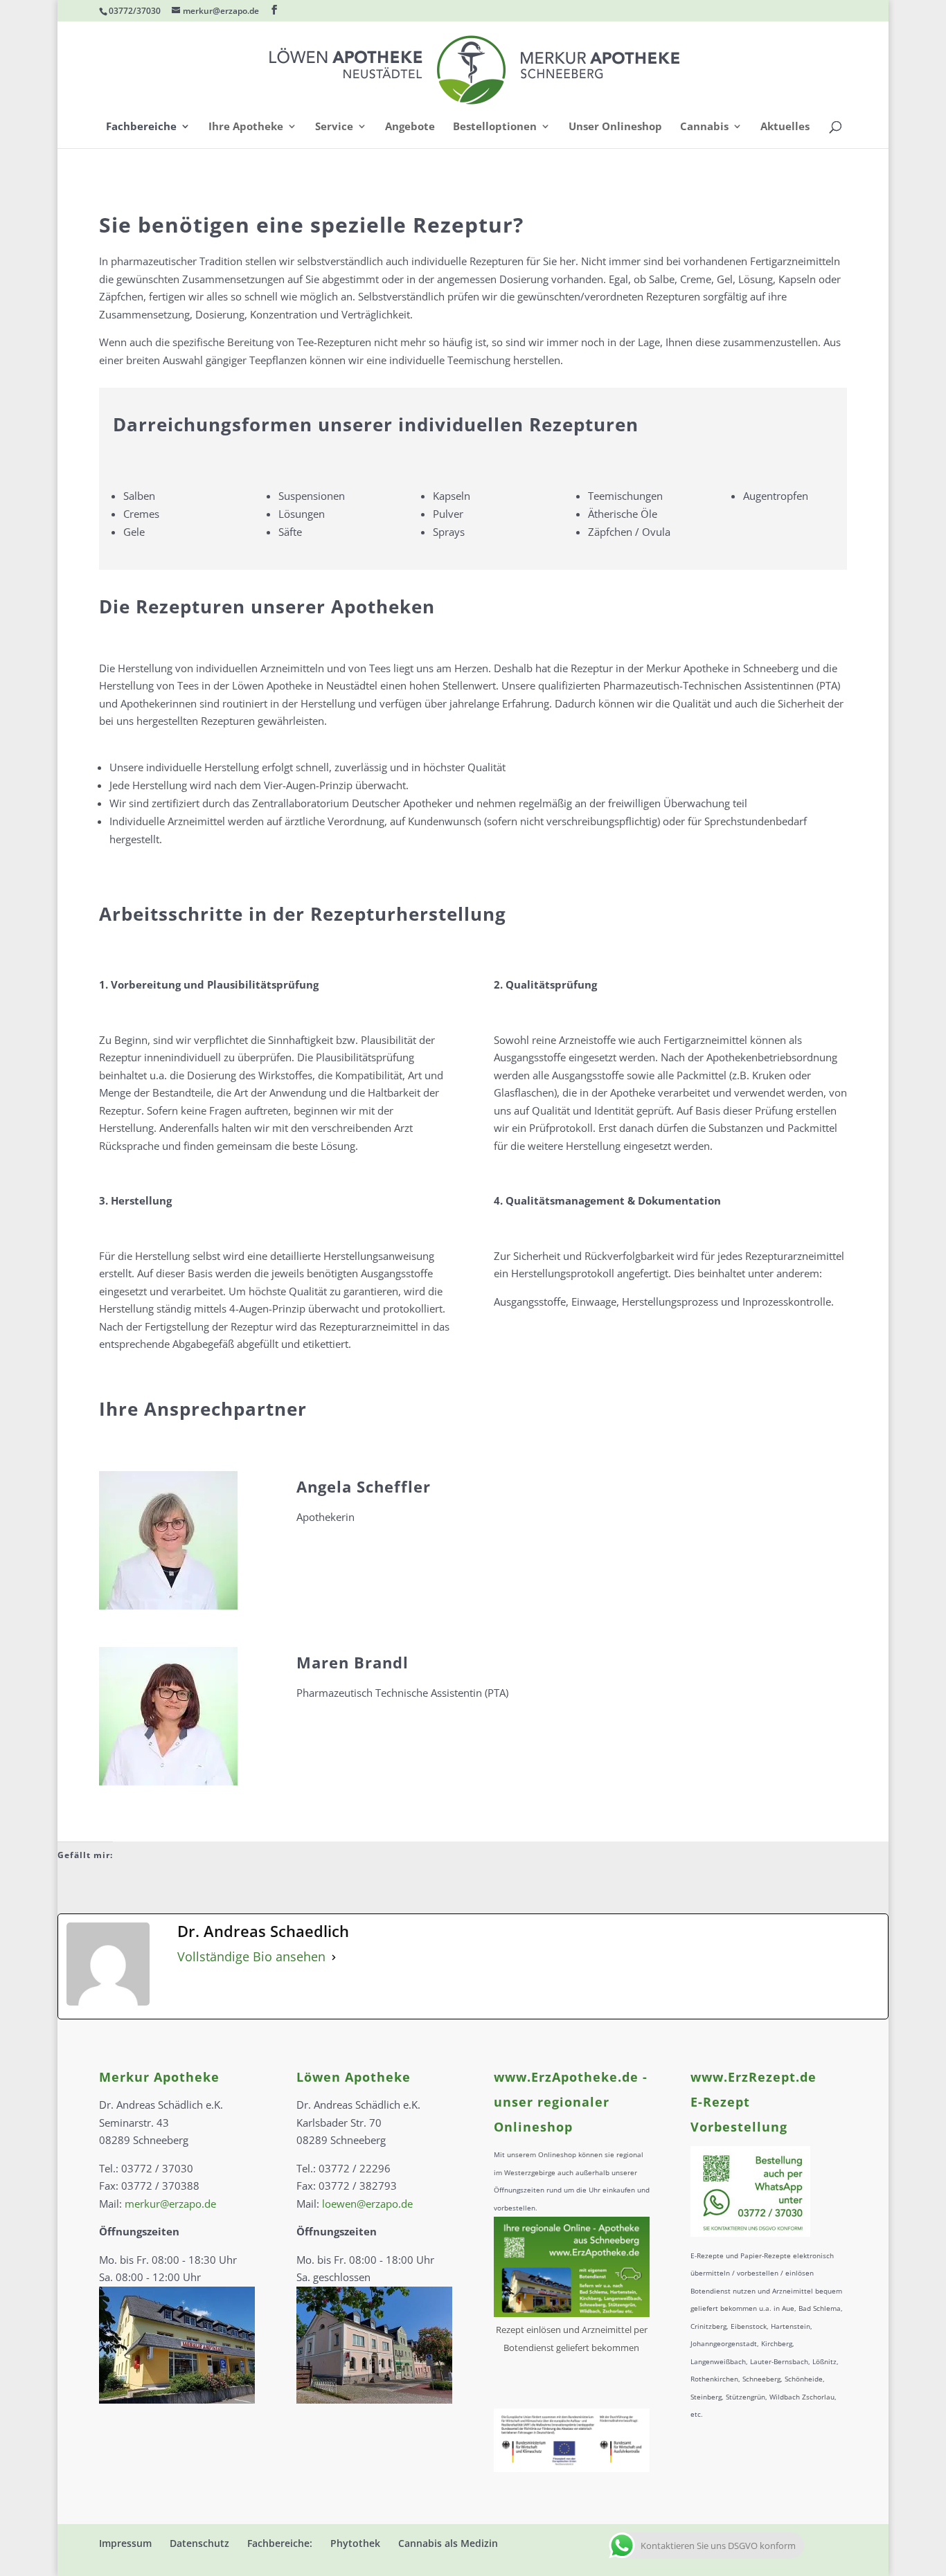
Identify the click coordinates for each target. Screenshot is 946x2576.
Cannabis (704, 127)
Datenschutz (199, 2543)
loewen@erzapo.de (367, 2204)
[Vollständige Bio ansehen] (334, 1957)
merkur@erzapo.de (170, 2204)
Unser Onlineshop (615, 127)
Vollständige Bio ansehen (251, 1956)
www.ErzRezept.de (753, 2077)
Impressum (125, 2543)
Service (334, 127)
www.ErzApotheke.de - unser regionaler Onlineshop (571, 2102)
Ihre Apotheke (246, 127)
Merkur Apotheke (159, 2077)
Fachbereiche (141, 127)
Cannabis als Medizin (448, 2543)
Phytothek (355, 2543)
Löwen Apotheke (354, 2077)
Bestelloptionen (495, 127)
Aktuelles (785, 127)
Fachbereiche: (280, 2543)
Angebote (410, 127)
